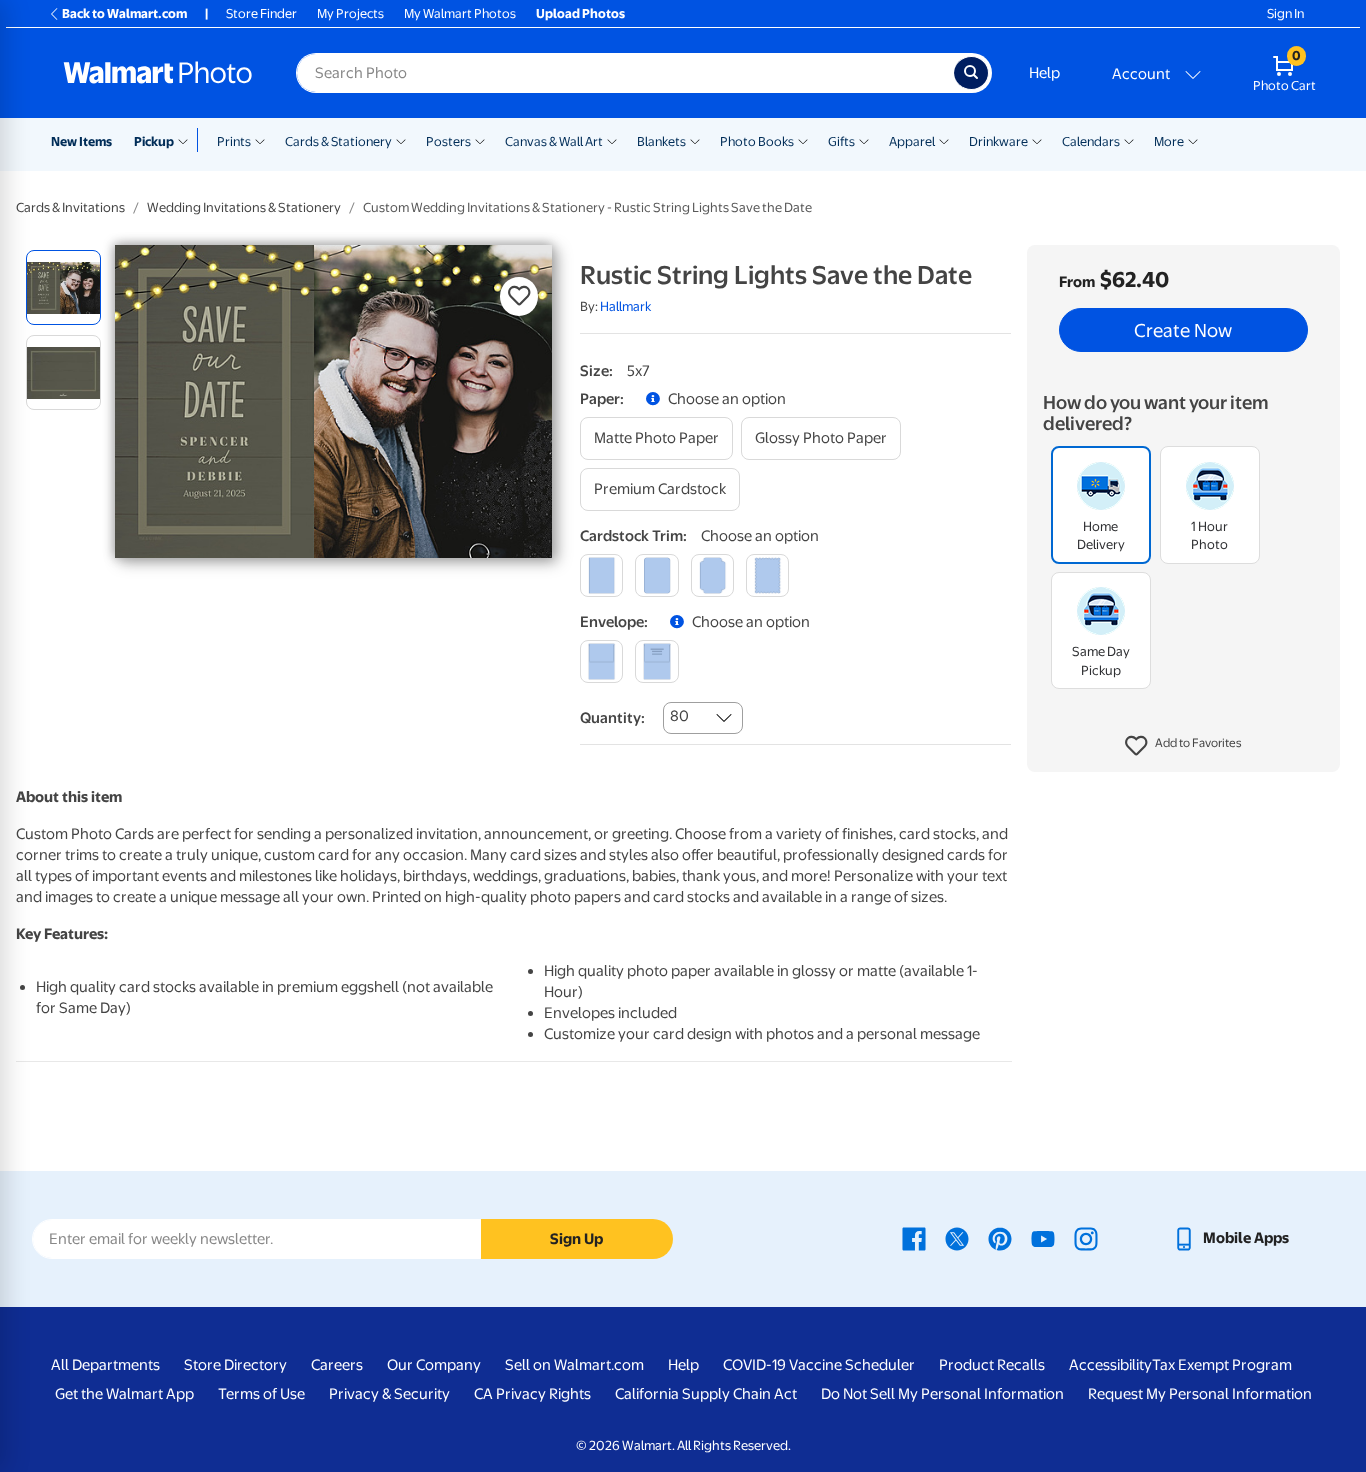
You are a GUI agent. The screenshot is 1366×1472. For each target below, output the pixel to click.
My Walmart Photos (460, 13)
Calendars (1091, 141)
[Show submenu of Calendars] (1129, 140)
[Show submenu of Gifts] (864, 140)
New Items (81, 141)
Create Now (1183, 330)
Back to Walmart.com (124, 13)
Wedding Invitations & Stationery (244, 207)
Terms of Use (261, 1394)
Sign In (1285, 13)
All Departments (105, 1365)
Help (1044, 73)
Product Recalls (992, 1365)
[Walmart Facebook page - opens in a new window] (914, 1238)
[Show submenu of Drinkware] (1037, 140)
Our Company (434, 1365)
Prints (234, 141)
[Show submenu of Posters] (480, 140)
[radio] (63, 287)
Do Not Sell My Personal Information (942, 1394)
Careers (337, 1365)
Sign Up (576, 1239)
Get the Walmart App (124, 1394)
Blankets (661, 141)
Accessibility (1110, 1365)
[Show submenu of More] (1193, 140)
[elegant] (712, 575)
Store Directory (235, 1365)
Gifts (841, 141)
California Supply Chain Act (706, 1394)
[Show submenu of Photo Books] (803, 140)
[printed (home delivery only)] (656, 661)
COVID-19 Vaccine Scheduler (819, 1365)
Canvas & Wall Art (554, 141)
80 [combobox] (679, 716)
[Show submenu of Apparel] (944, 140)
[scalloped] (767, 575)
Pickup (154, 141)
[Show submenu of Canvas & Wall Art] (612, 140)
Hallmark (625, 306)
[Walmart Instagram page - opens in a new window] (1086, 1238)
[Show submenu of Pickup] (187, 140)
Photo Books (757, 141)
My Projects (350, 13)
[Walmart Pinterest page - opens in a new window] (1000, 1238)
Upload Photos (580, 13)
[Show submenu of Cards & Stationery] (401, 140)
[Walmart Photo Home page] (158, 73)
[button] (1183, 746)
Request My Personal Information (1200, 1394)
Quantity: (612, 718)
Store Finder (261, 13)
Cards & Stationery (338, 141)
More (1169, 141)
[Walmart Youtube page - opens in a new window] (1043, 1238)
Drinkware (998, 141)
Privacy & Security (389, 1394)
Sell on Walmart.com (574, 1365)
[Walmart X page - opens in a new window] (957, 1238)
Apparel (912, 141)
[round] (656, 575)
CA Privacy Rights (532, 1394)
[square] (601, 575)
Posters (448, 141)
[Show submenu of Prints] (260, 140)
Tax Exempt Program (1222, 1365)
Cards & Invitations (70, 207)
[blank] (601, 661)
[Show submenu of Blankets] (695, 140)
